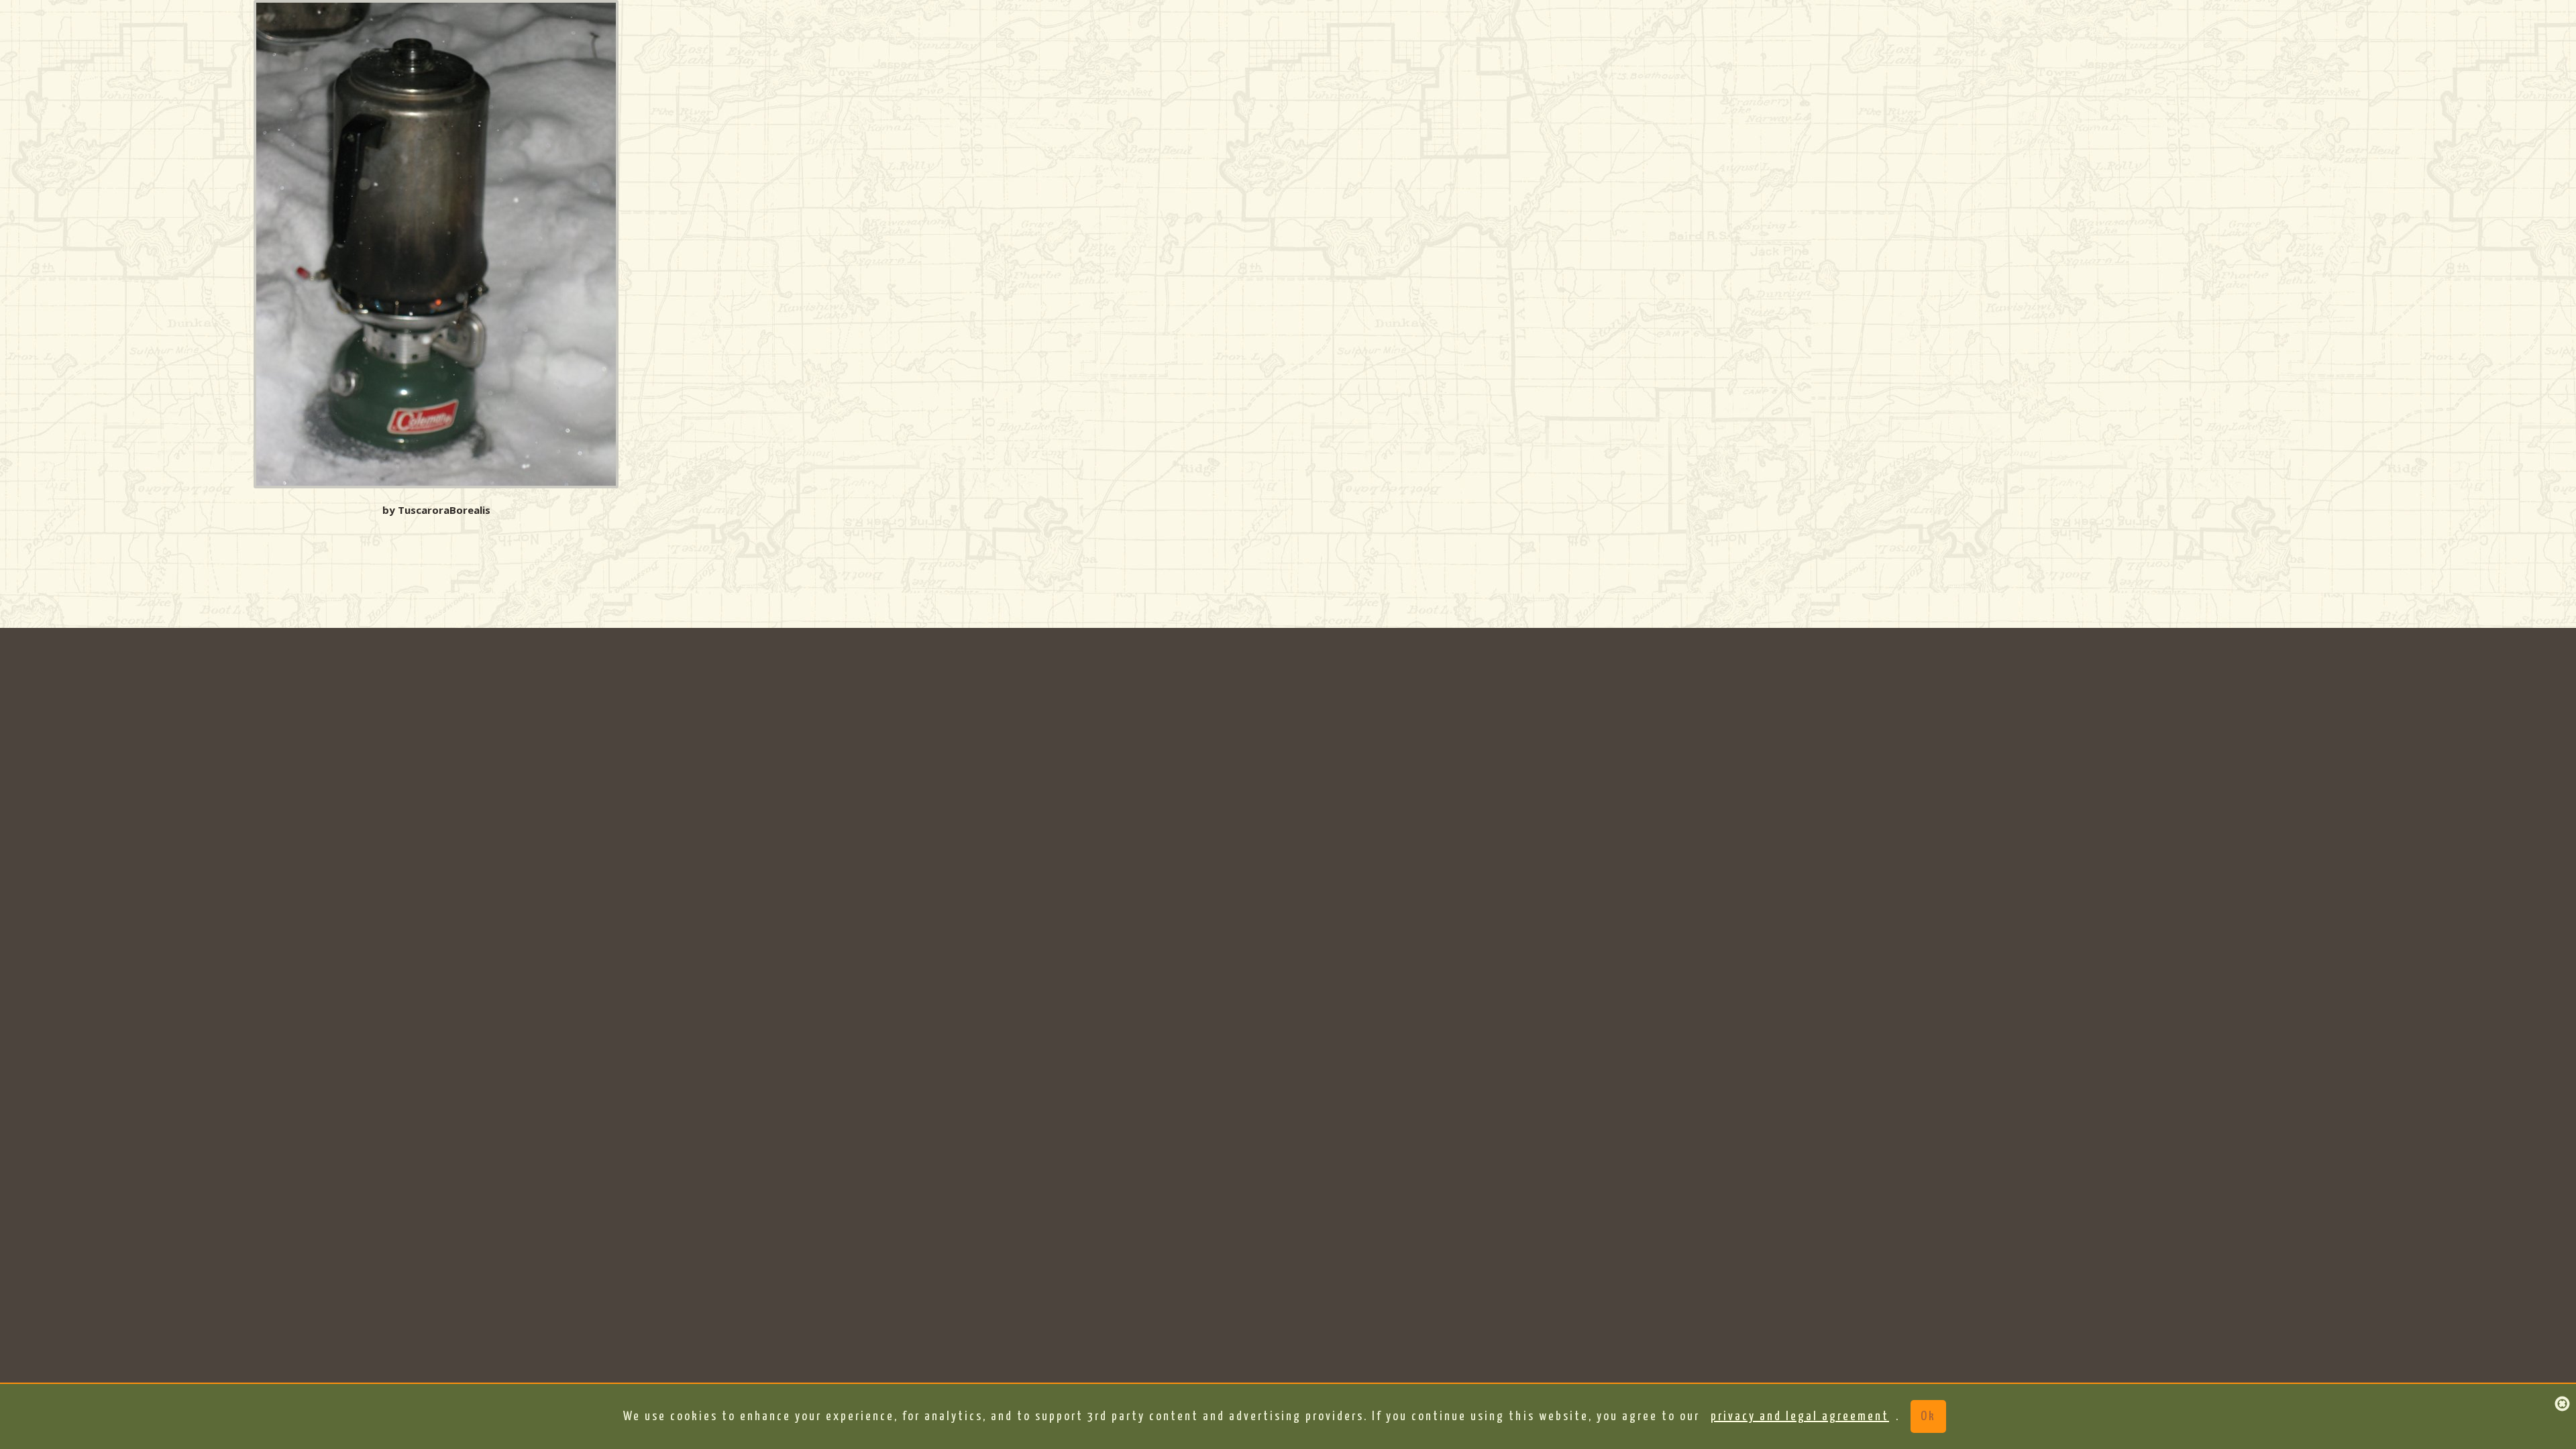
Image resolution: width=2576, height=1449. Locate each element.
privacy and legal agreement (1800, 1416)
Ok (1928, 1416)
